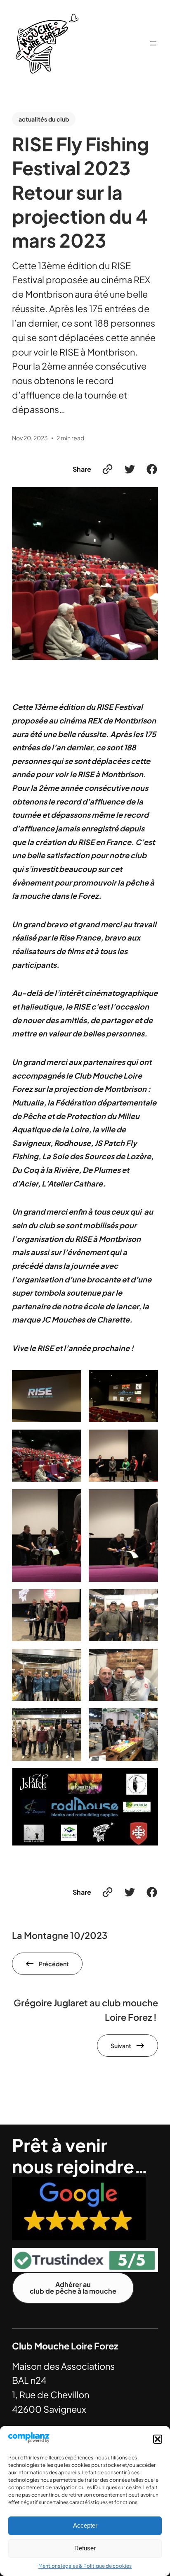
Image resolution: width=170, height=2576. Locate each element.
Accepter (85, 2525)
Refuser (85, 2548)
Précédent (54, 1964)
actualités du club (44, 119)
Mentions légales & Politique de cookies (85, 2566)
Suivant (121, 2046)
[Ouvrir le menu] (153, 43)
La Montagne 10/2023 (60, 1935)
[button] (158, 2439)
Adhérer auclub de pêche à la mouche (73, 2288)
